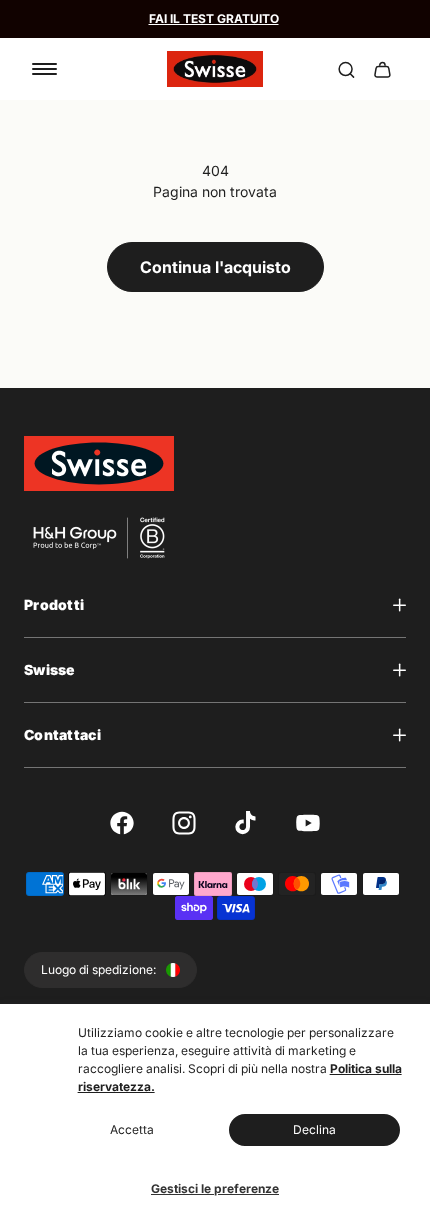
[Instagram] (184, 823)
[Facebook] (122, 823)
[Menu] (44, 69)
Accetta (132, 1129)
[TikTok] (246, 823)
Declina (314, 1129)
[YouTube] (308, 823)
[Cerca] (346, 69)
